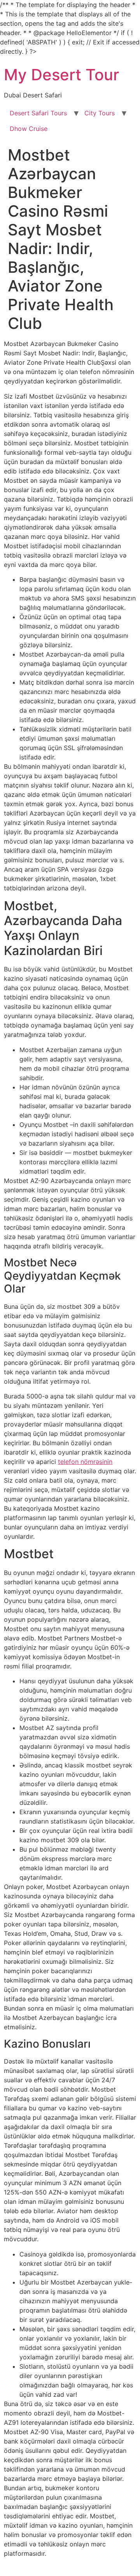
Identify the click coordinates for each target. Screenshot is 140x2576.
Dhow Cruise (29, 129)
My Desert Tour (61, 75)
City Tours (100, 113)
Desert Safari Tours (38, 113)
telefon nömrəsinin (85, 1462)
